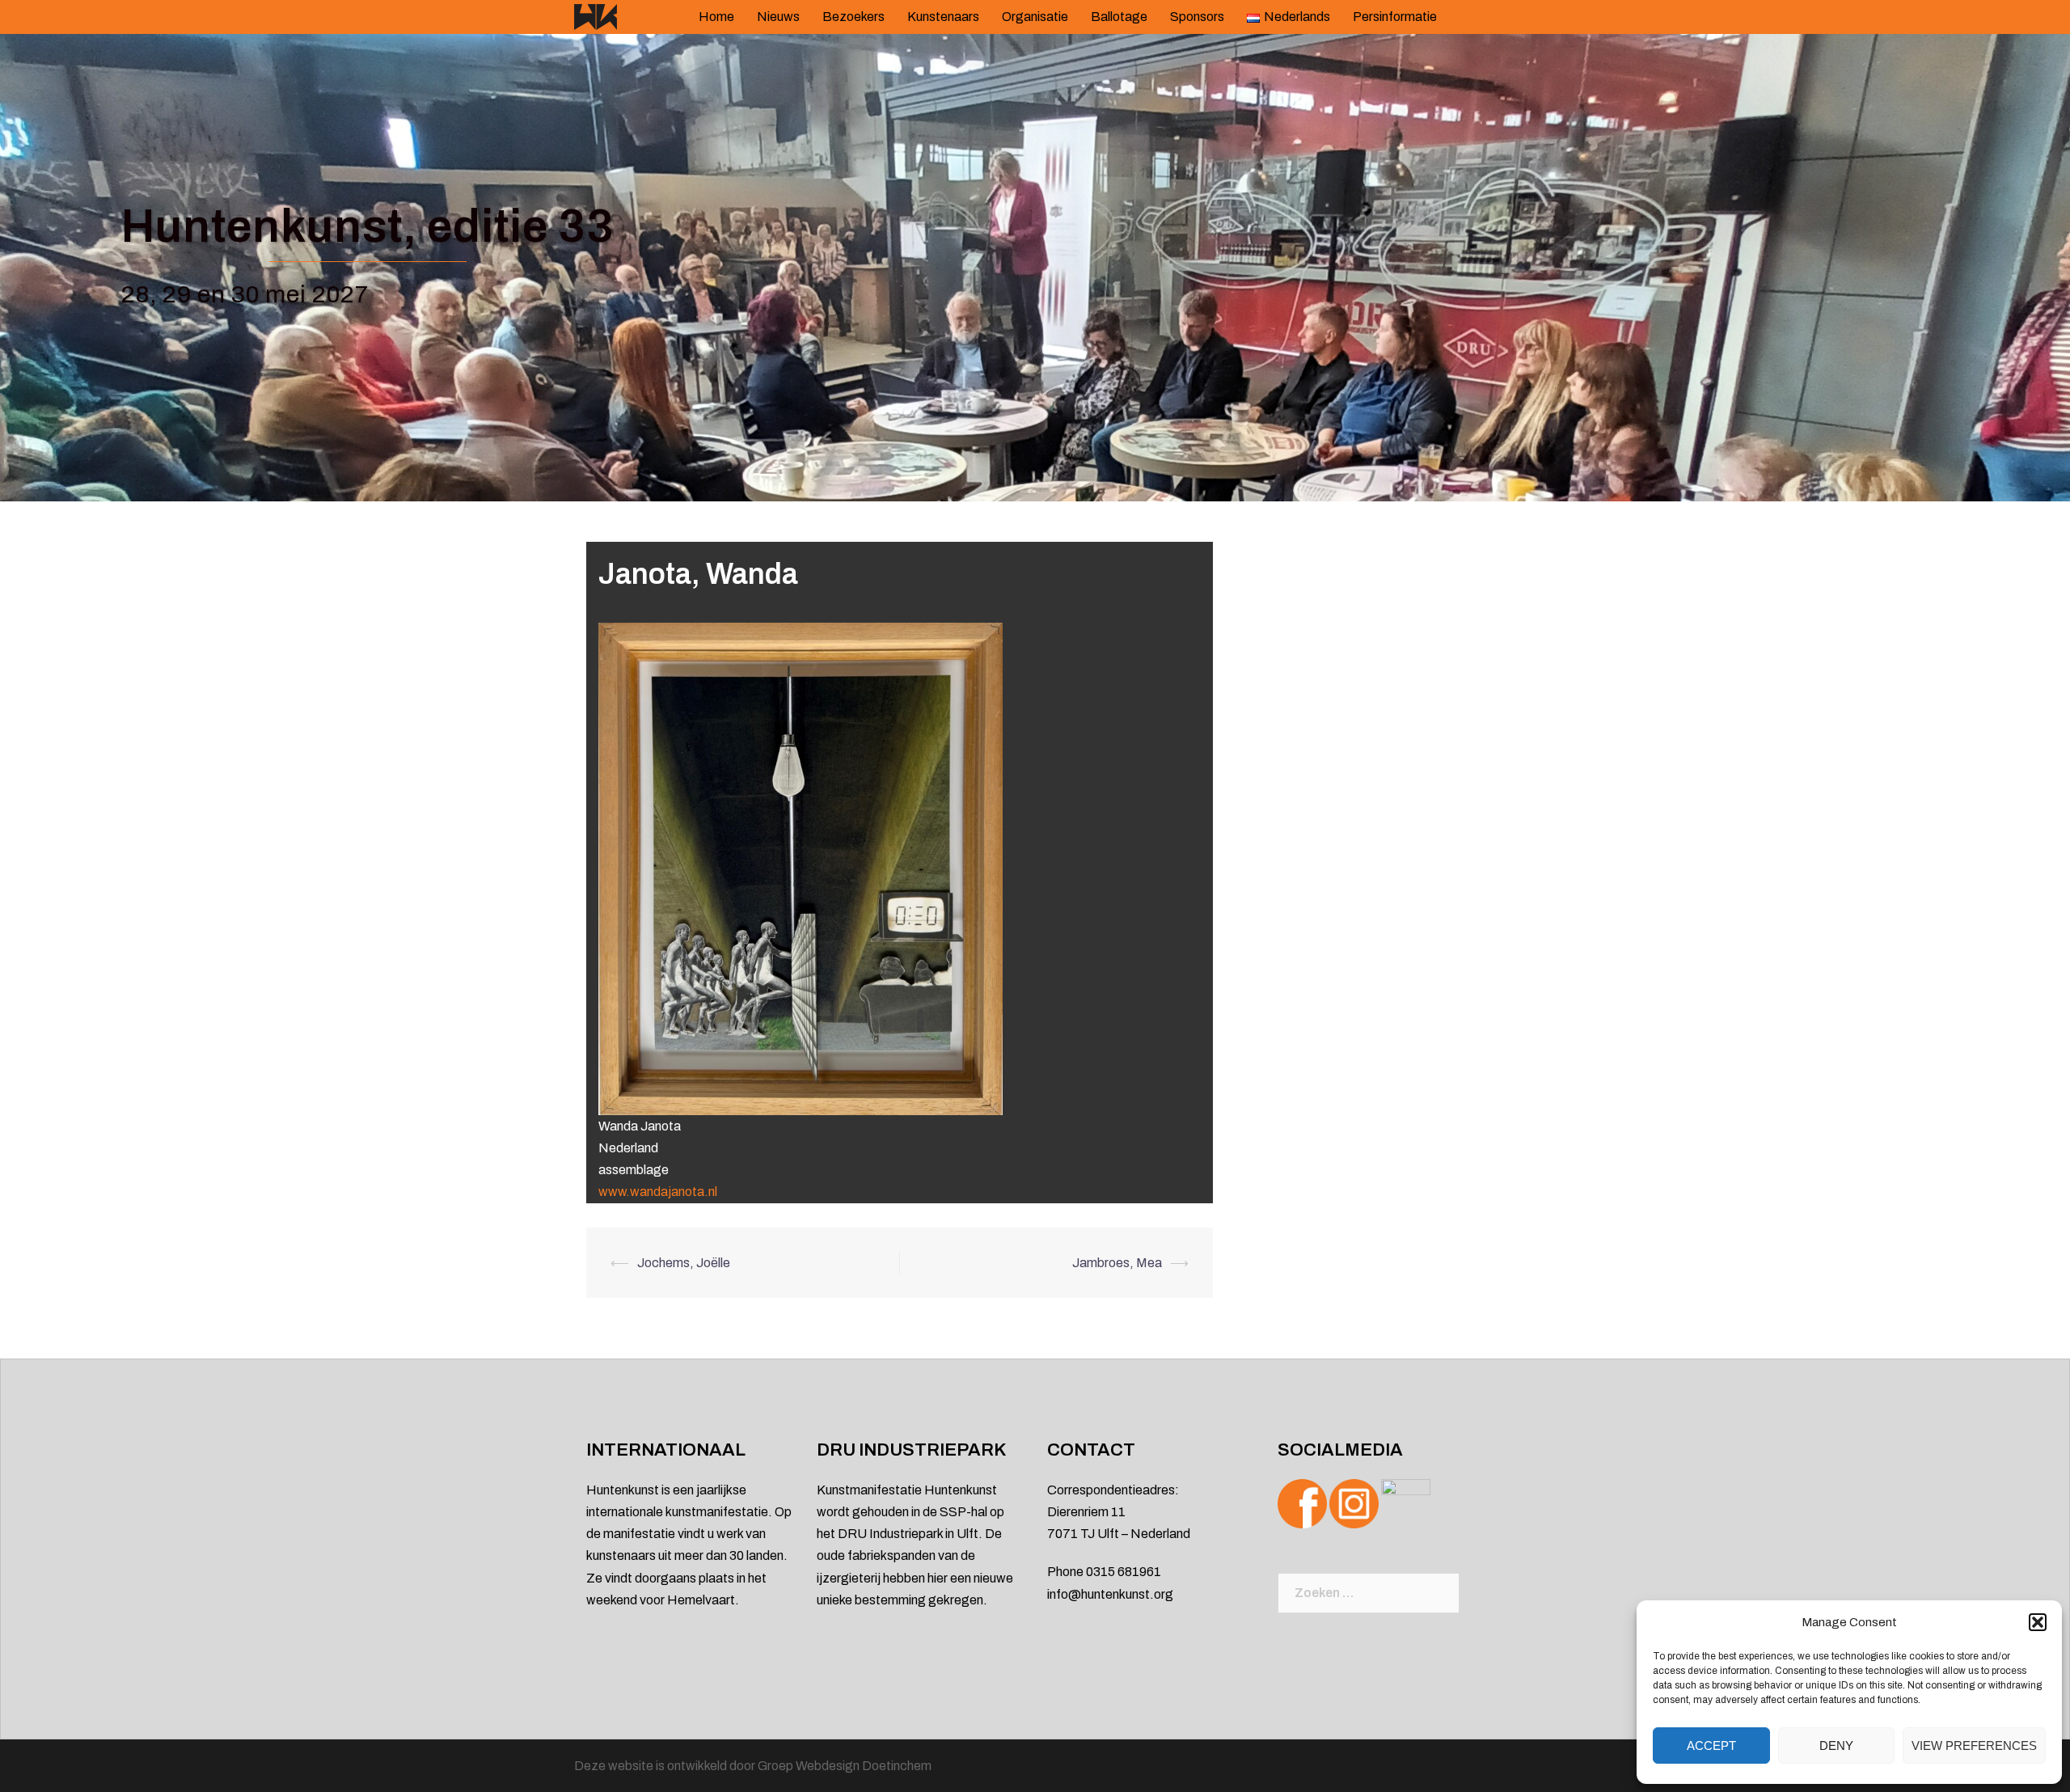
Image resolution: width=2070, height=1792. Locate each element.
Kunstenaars (943, 17)
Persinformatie (1395, 17)
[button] (2038, 1622)
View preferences (1974, 1746)
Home (716, 17)
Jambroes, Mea (1117, 1263)
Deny (1836, 1746)
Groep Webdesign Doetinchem (845, 1766)
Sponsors (1197, 17)
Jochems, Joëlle (684, 1263)
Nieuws (778, 17)
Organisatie (1035, 17)
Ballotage (1119, 17)
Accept (1711, 1746)
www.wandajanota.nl (658, 1192)
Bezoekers (853, 17)
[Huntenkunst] (596, 16)
